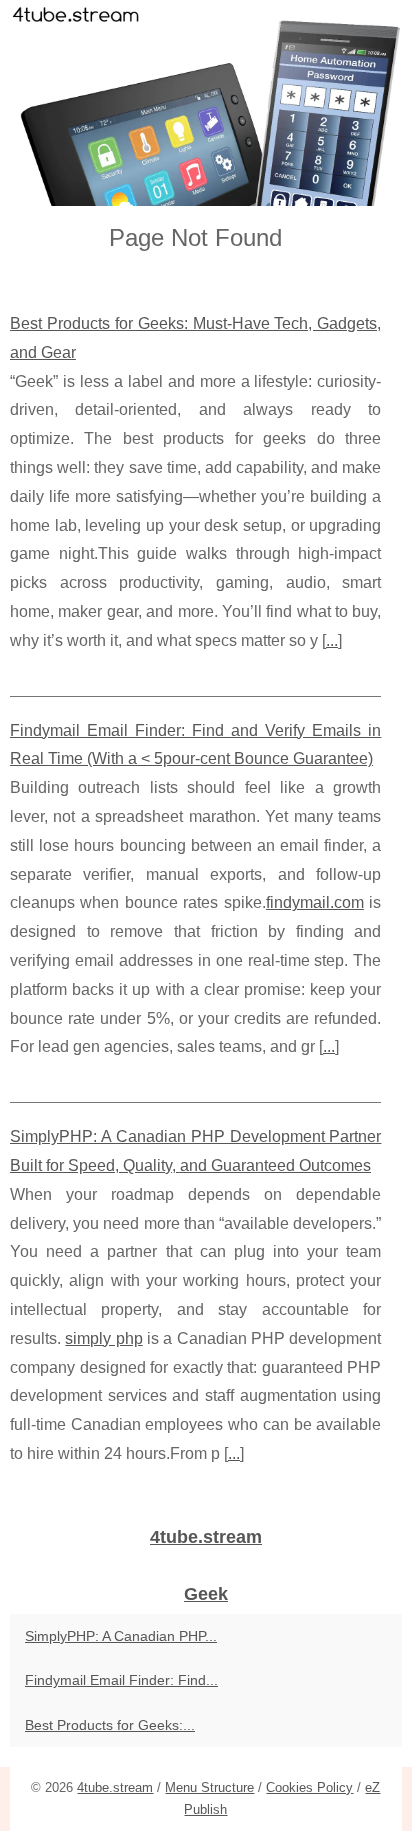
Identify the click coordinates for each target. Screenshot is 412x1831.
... (332, 640)
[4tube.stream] (206, 103)
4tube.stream (115, 1787)
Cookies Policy (309, 1787)
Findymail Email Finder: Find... (121, 1680)
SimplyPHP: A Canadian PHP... (121, 1636)
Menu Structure (209, 1787)
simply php (103, 1338)
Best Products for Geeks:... (110, 1725)
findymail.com (315, 902)
